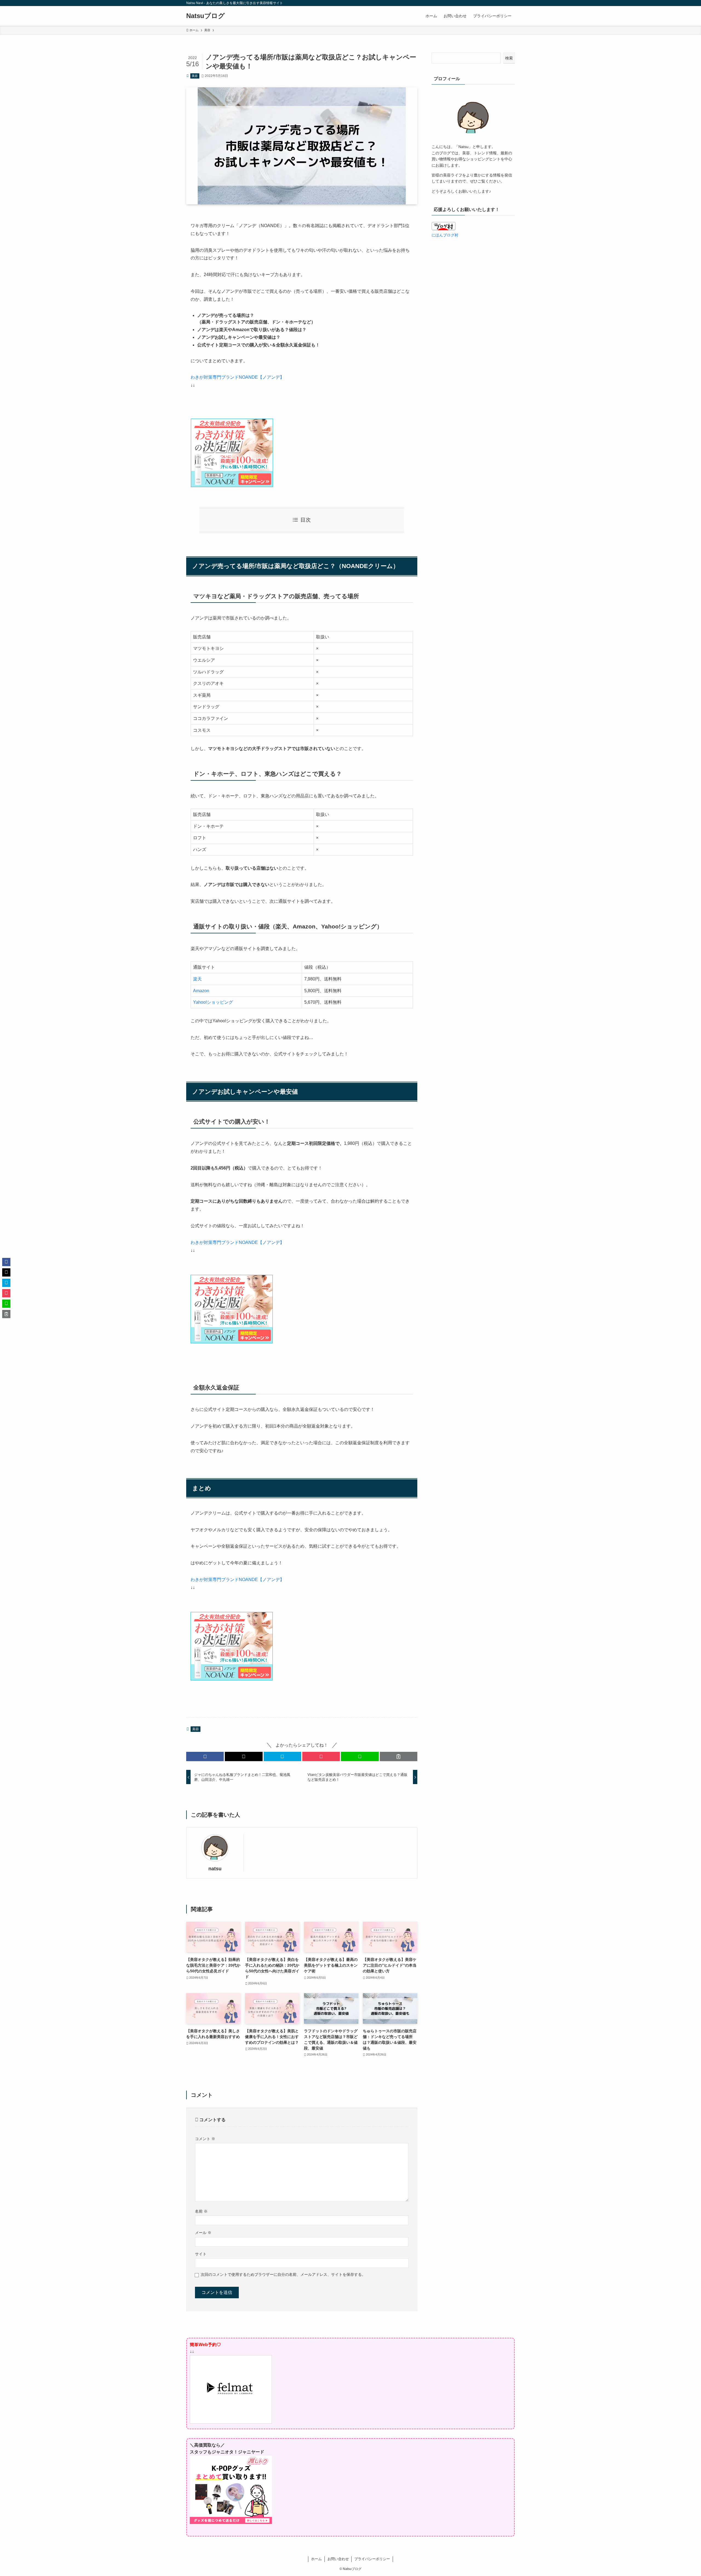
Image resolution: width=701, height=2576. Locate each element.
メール (203, 2233)
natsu (215, 1869)
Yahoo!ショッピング (213, 1002)
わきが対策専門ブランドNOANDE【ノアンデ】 (237, 377)
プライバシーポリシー (372, 2559)
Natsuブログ (206, 16)
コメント (205, 2139)
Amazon (201, 991)
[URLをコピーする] (399, 1756)
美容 (195, 76)
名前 (201, 2211)
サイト (201, 2254)
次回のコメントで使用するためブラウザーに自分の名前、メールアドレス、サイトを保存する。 (283, 2274)
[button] (205, 1756)
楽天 (197, 979)
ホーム (316, 2559)
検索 (509, 58)
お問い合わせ (338, 2559)
